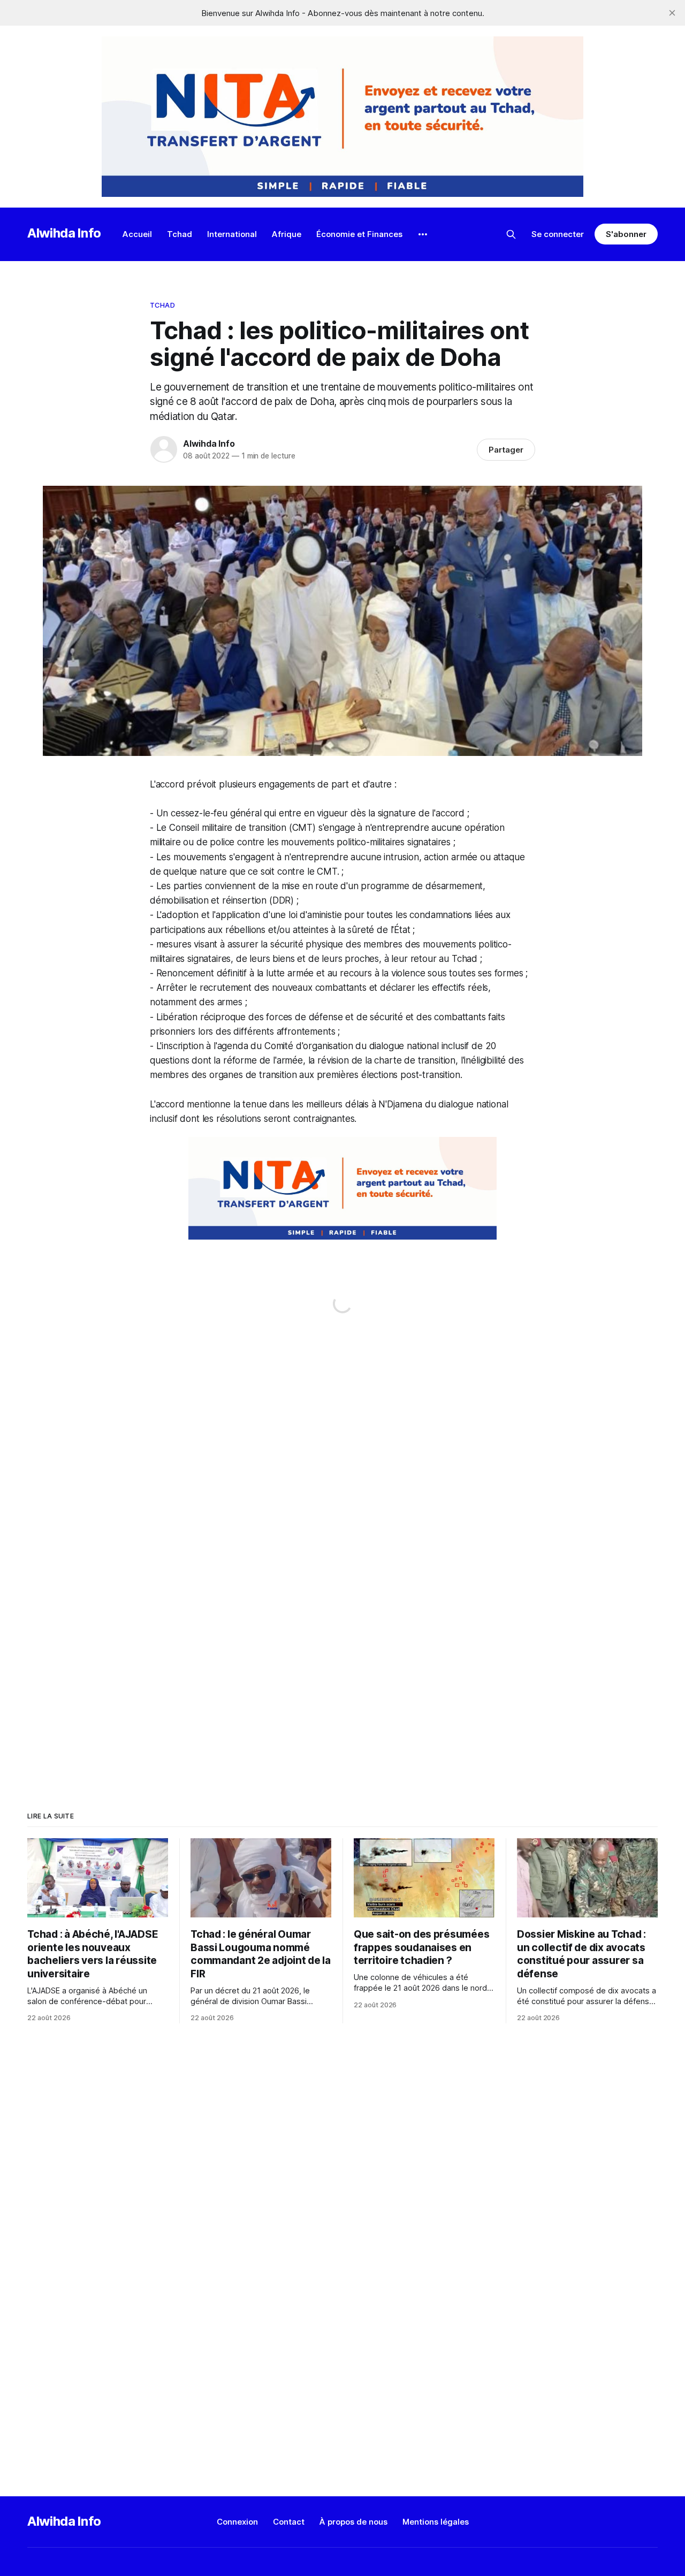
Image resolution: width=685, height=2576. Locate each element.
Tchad (180, 234)
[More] (423, 234)
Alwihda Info (64, 233)
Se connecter (558, 234)
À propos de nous (353, 2522)
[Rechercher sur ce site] (511, 234)
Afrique (287, 234)
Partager (506, 450)
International (232, 234)
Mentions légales (436, 2522)
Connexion (237, 2522)
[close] (672, 13)
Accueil (137, 234)
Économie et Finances (359, 234)
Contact (289, 2522)
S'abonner (626, 234)
